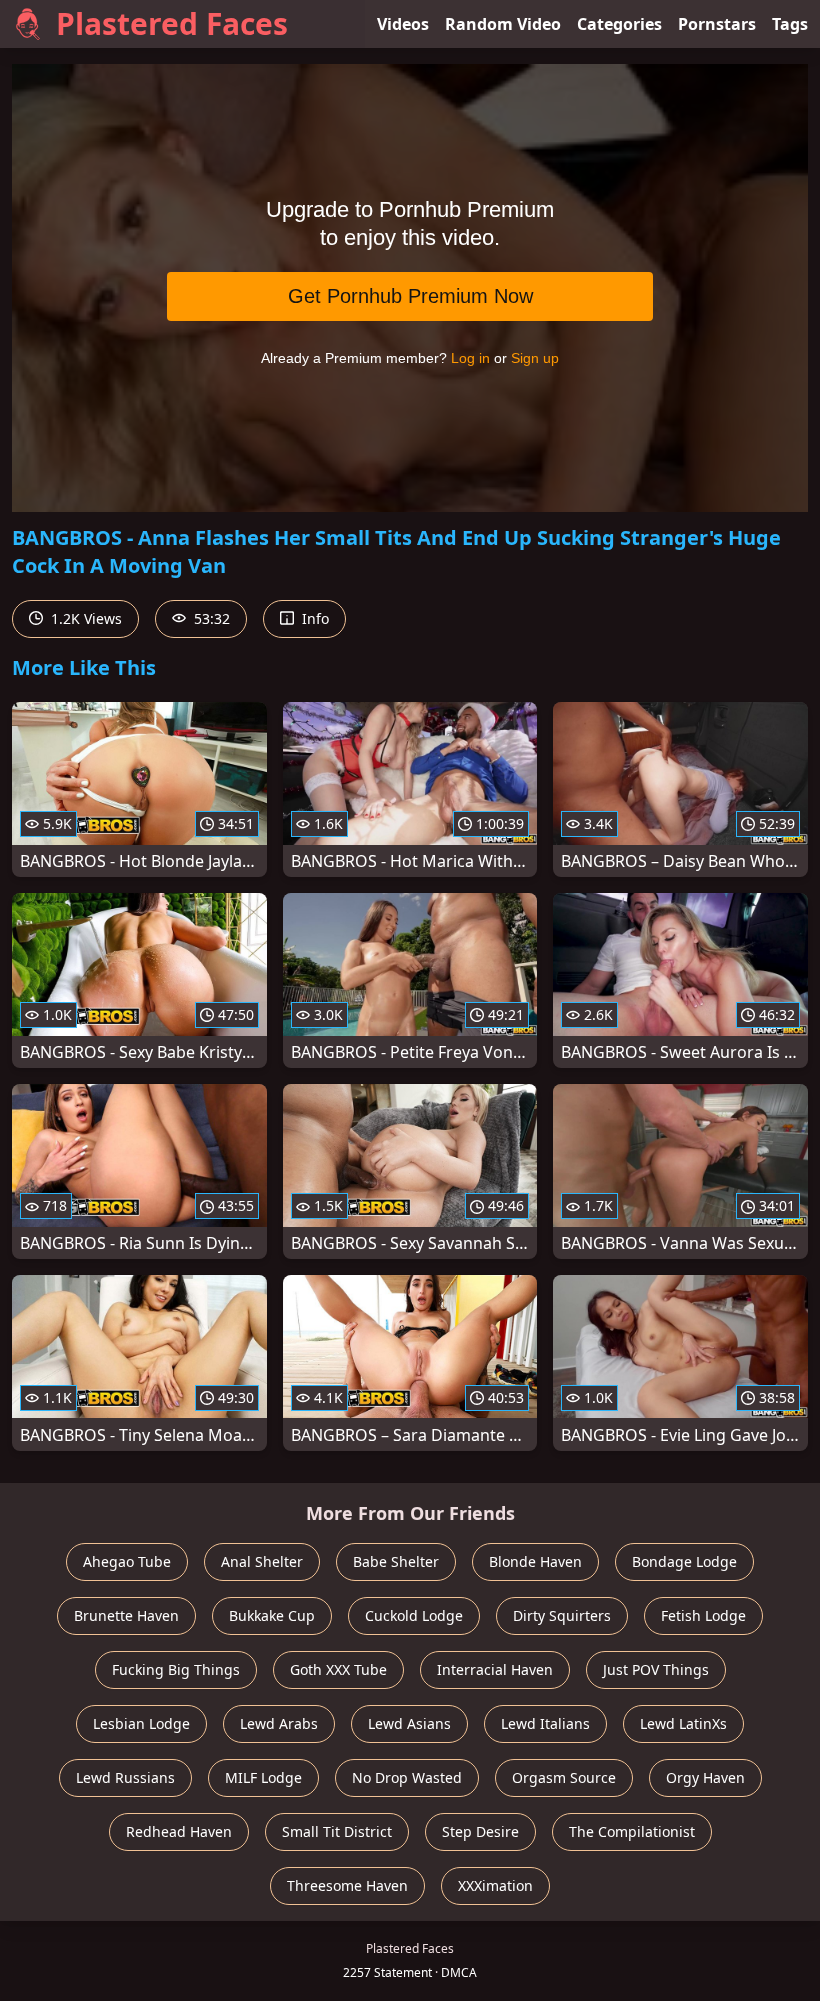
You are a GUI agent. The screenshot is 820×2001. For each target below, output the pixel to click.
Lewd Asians (409, 1723)
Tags (790, 24)
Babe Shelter (396, 1561)
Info (313, 618)
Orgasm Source (564, 1777)
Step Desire (480, 1831)
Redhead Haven (179, 1831)
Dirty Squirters (562, 1615)
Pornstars (717, 24)
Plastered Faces (172, 23)
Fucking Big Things (176, 1669)
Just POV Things (656, 1669)
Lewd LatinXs (683, 1723)
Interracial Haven (495, 1669)
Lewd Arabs (279, 1723)
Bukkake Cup (272, 1615)
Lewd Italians (545, 1723)
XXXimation (495, 1885)
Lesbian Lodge (141, 1723)
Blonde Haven (535, 1561)
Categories (619, 24)
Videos (403, 24)
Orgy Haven (705, 1777)
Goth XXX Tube (338, 1669)
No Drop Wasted (407, 1777)
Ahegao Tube (127, 1561)
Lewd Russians (125, 1777)
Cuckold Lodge (414, 1615)
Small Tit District (337, 1831)
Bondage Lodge (684, 1561)
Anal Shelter (262, 1561)
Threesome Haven (347, 1885)
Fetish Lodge (703, 1615)
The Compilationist (632, 1831)
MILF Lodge (263, 1777)
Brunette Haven (126, 1615)
